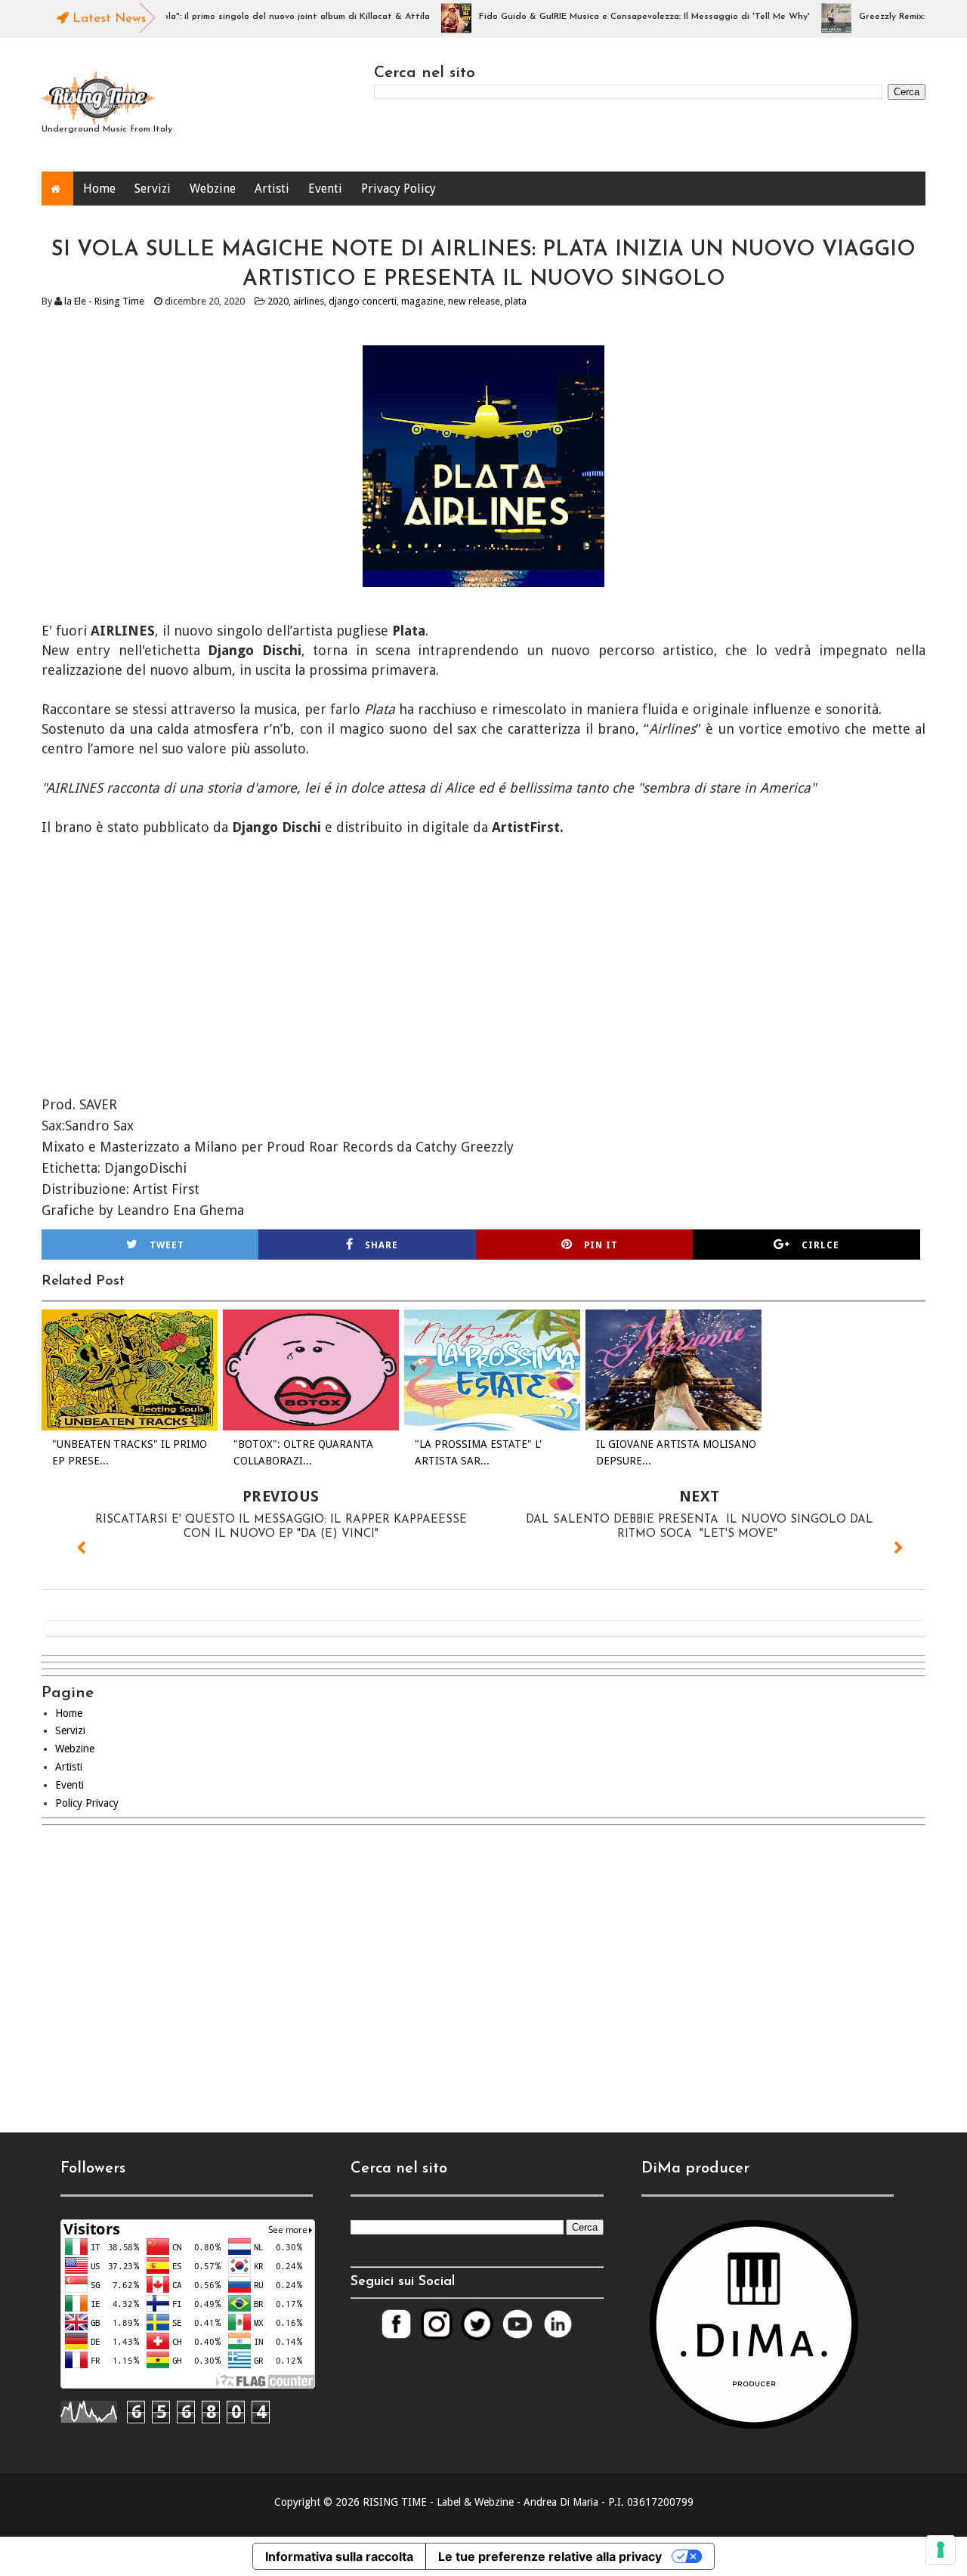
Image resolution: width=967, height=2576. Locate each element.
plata (516, 301)
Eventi (325, 189)
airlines (309, 301)
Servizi (153, 189)
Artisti (272, 189)
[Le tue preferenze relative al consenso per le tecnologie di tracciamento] (941, 2550)
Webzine (213, 189)
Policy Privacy (87, 1803)
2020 (278, 301)
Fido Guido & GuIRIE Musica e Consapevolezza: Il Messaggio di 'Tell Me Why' (610, 17)
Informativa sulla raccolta (339, 2556)
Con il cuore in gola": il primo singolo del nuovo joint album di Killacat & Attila (226, 17)
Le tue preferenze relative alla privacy (550, 2556)
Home (99, 189)
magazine (422, 301)
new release (474, 301)
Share (382, 1245)
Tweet (167, 1245)
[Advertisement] (483, 1966)
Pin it (601, 1245)
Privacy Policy (399, 189)
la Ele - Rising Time (104, 301)
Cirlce (820, 1245)
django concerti (363, 301)
